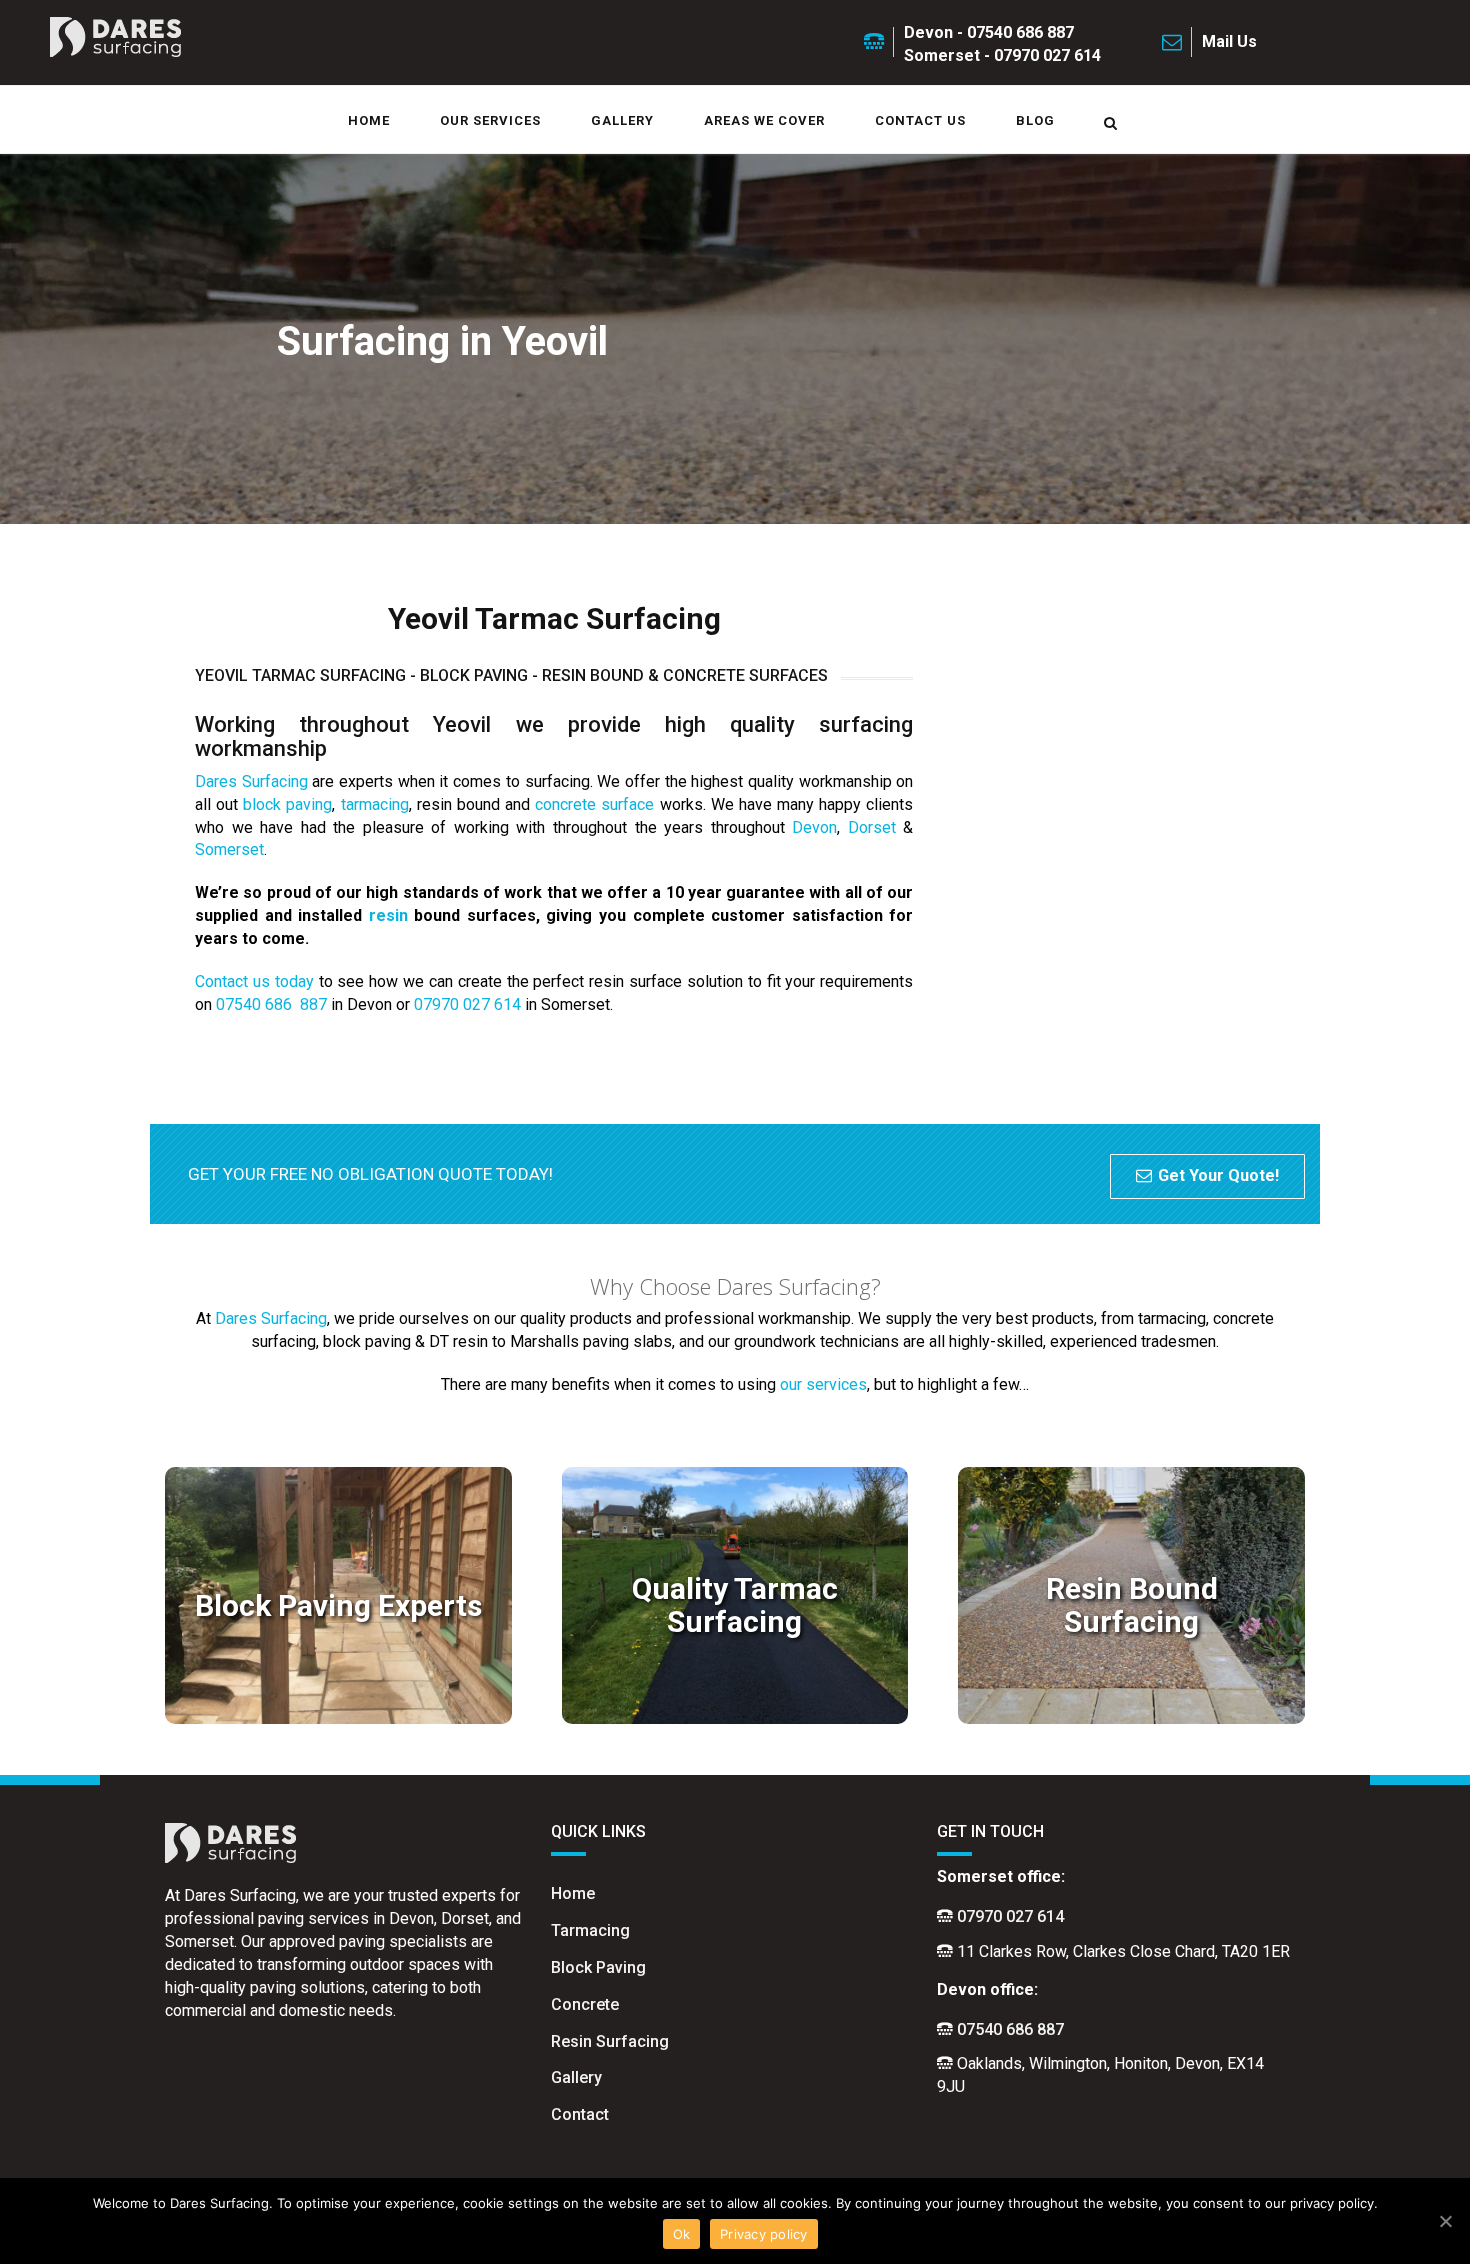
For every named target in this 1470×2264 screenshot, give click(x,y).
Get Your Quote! (1218, 1175)
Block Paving (598, 1967)
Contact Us (920, 120)
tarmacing (375, 804)
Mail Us (1229, 41)
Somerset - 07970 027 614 (1002, 55)
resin (388, 915)
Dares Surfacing (251, 781)
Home (369, 120)
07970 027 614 (467, 1004)
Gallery (622, 120)
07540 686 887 (271, 1004)
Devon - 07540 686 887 (989, 32)
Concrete (585, 2004)
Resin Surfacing (610, 2041)
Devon (814, 827)
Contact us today (254, 981)
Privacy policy (764, 2234)
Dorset (872, 827)
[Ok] (1445, 2221)
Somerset (229, 849)
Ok (682, 2234)
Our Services (490, 120)
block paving (287, 804)
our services (823, 1384)
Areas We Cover (764, 120)
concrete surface (594, 804)
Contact (580, 2114)
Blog (1035, 120)
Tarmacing (590, 1930)
